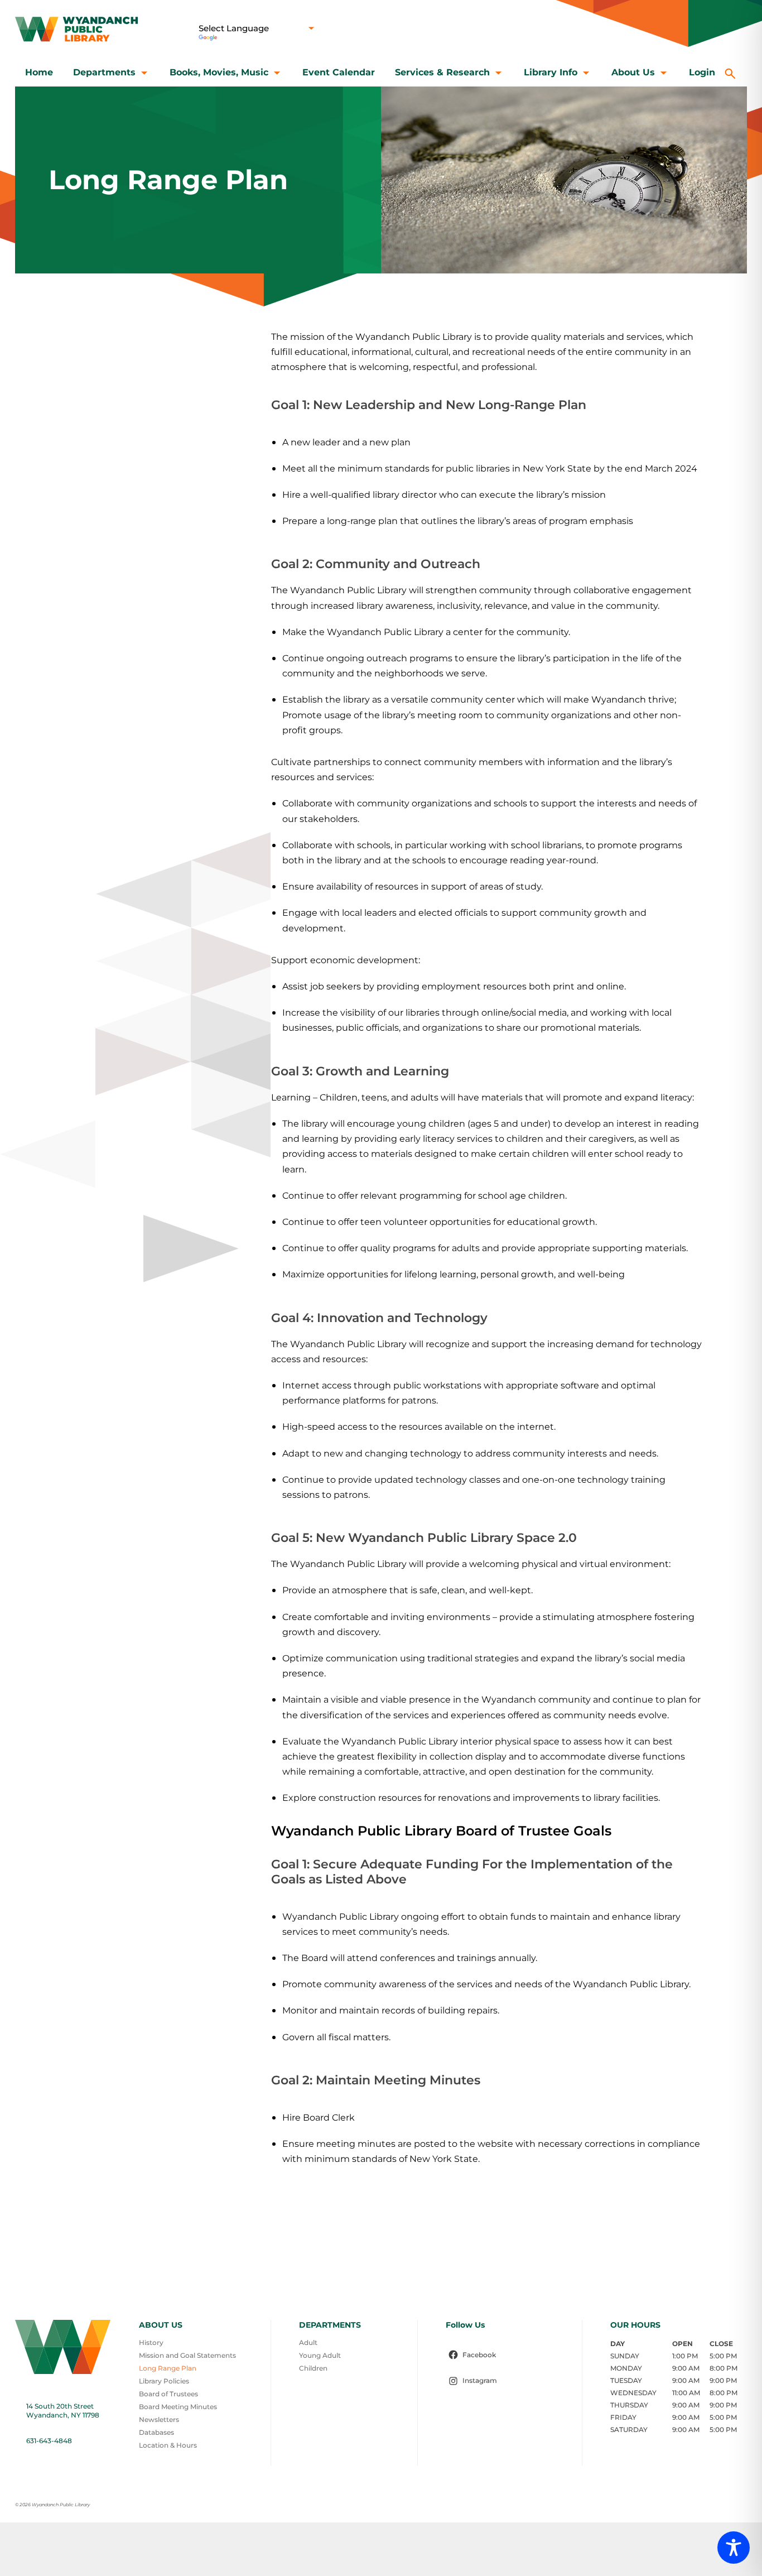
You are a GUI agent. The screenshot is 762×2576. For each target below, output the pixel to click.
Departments (104, 72)
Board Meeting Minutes (178, 2407)
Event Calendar (339, 72)
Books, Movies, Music (219, 72)
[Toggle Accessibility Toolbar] (734, 2548)
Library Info (551, 72)
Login (702, 72)
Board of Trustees (168, 2394)
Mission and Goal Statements (187, 2355)
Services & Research (442, 72)
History (151, 2342)
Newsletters (159, 2419)
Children (313, 2368)
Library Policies (164, 2381)
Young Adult (320, 2355)
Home (39, 72)
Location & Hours (168, 2445)
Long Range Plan (168, 2368)
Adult (308, 2342)
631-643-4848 (49, 2441)
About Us (633, 72)
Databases (156, 2432)
